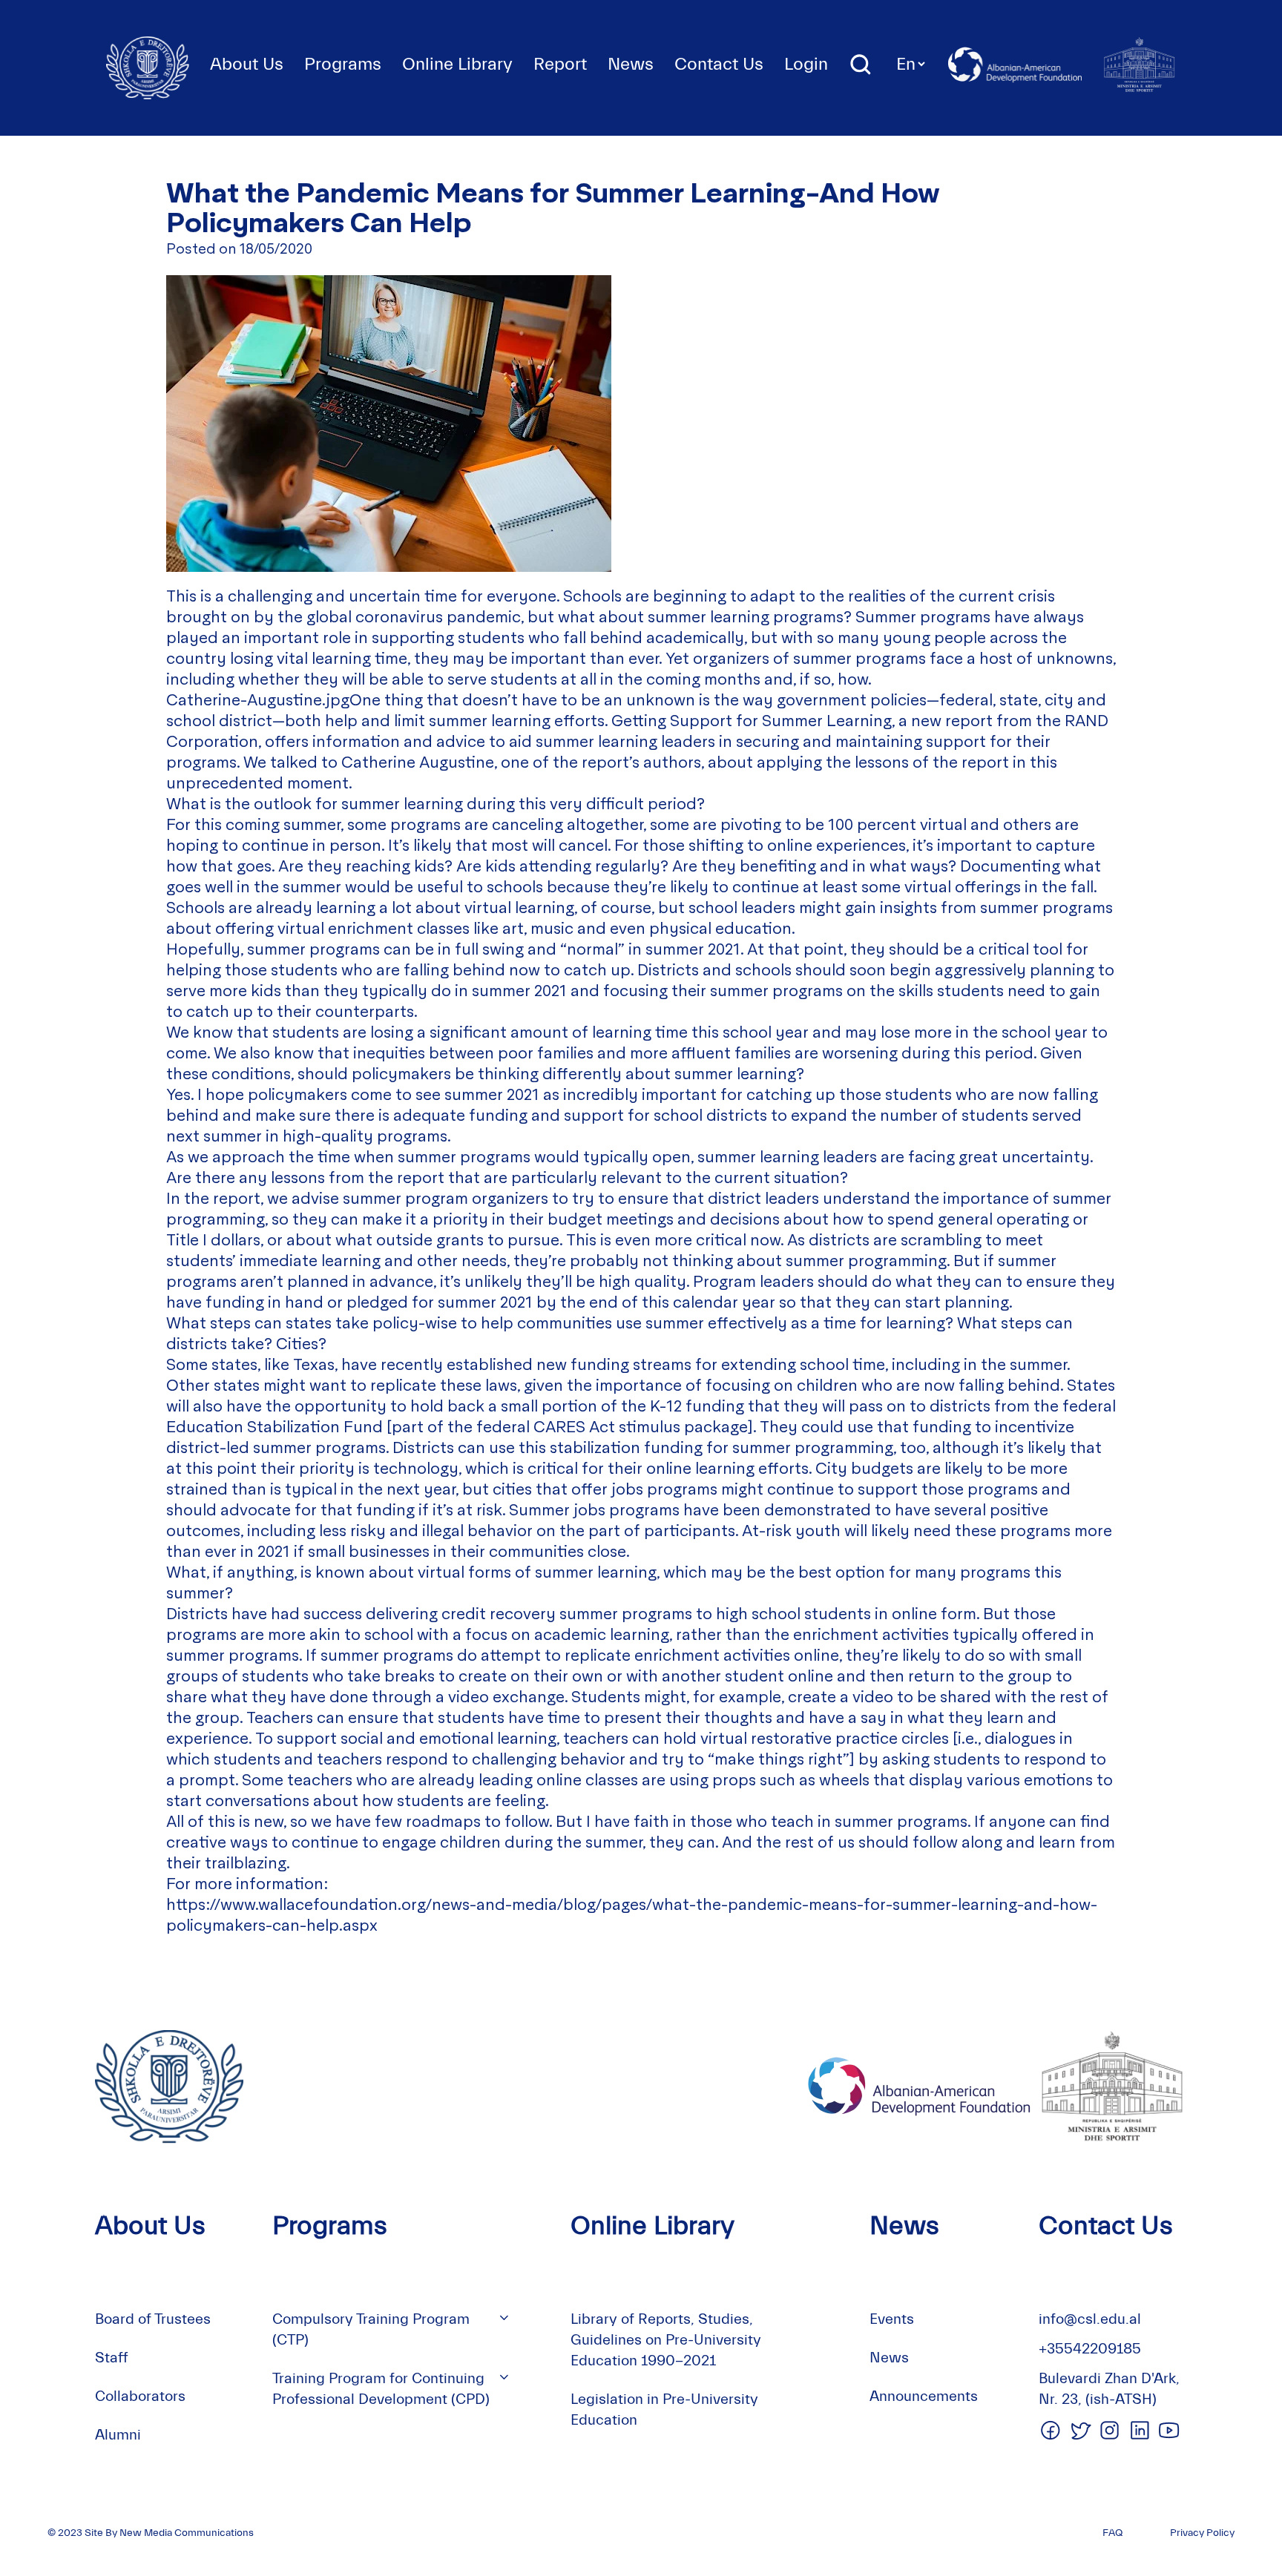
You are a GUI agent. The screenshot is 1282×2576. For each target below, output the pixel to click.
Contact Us (719, 64)
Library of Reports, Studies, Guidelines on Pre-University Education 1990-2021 (666, 2340)
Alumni (118, 2435)
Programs (343, 64)
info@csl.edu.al (1090, 2319)
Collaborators (140, 2396)
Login (806, 64)
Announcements (924, 2396)
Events (892, 2319)
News (631, 64)
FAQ (1112, 2533)
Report (560, 64)
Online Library (457, 64)
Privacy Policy (1202, 2533)
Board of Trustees (153, 2319)
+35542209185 (1090, 2349)
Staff (112, 2358)
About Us (247, 64)
